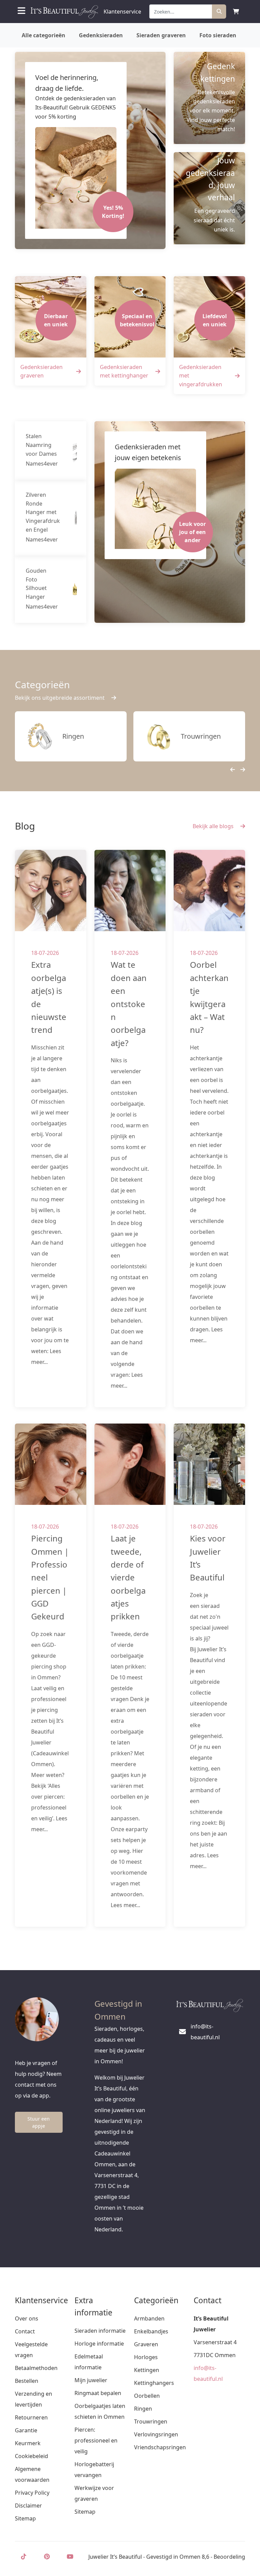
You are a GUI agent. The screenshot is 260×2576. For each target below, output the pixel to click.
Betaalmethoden (36, 2368)
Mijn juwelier (91, 2380)
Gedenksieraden (101, 35)
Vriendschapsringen (160, 2447)
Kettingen (147, 2370)
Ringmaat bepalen (98, 2393)
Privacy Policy (32, 2493)
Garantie (26, 2430)
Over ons (27, 2318)
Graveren (146, 2344)
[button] (230, 770)
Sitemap (25, 2518)
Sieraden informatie (100, 2331)
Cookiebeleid (31, 2456)
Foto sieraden (218, 35)
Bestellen (27, 2381)
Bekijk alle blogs (214, 826)
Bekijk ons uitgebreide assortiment (60, 698)
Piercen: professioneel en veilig (96, 2440)
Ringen (143, 2409)
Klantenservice (122, 12)
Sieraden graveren (161, 35)
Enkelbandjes (151, 2331)
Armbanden (149, 2318)
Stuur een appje (39, 2122)
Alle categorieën (44, 35)
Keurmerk (28, 2443)
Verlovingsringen (156, 2434)
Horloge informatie (99, 2344)
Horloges (146, 2357)
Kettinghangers (154, 2383)
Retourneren (31, 2417)
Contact (25, 2331)
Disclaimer (28, 2506)
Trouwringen (151, 2421)
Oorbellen (147, 2396)
